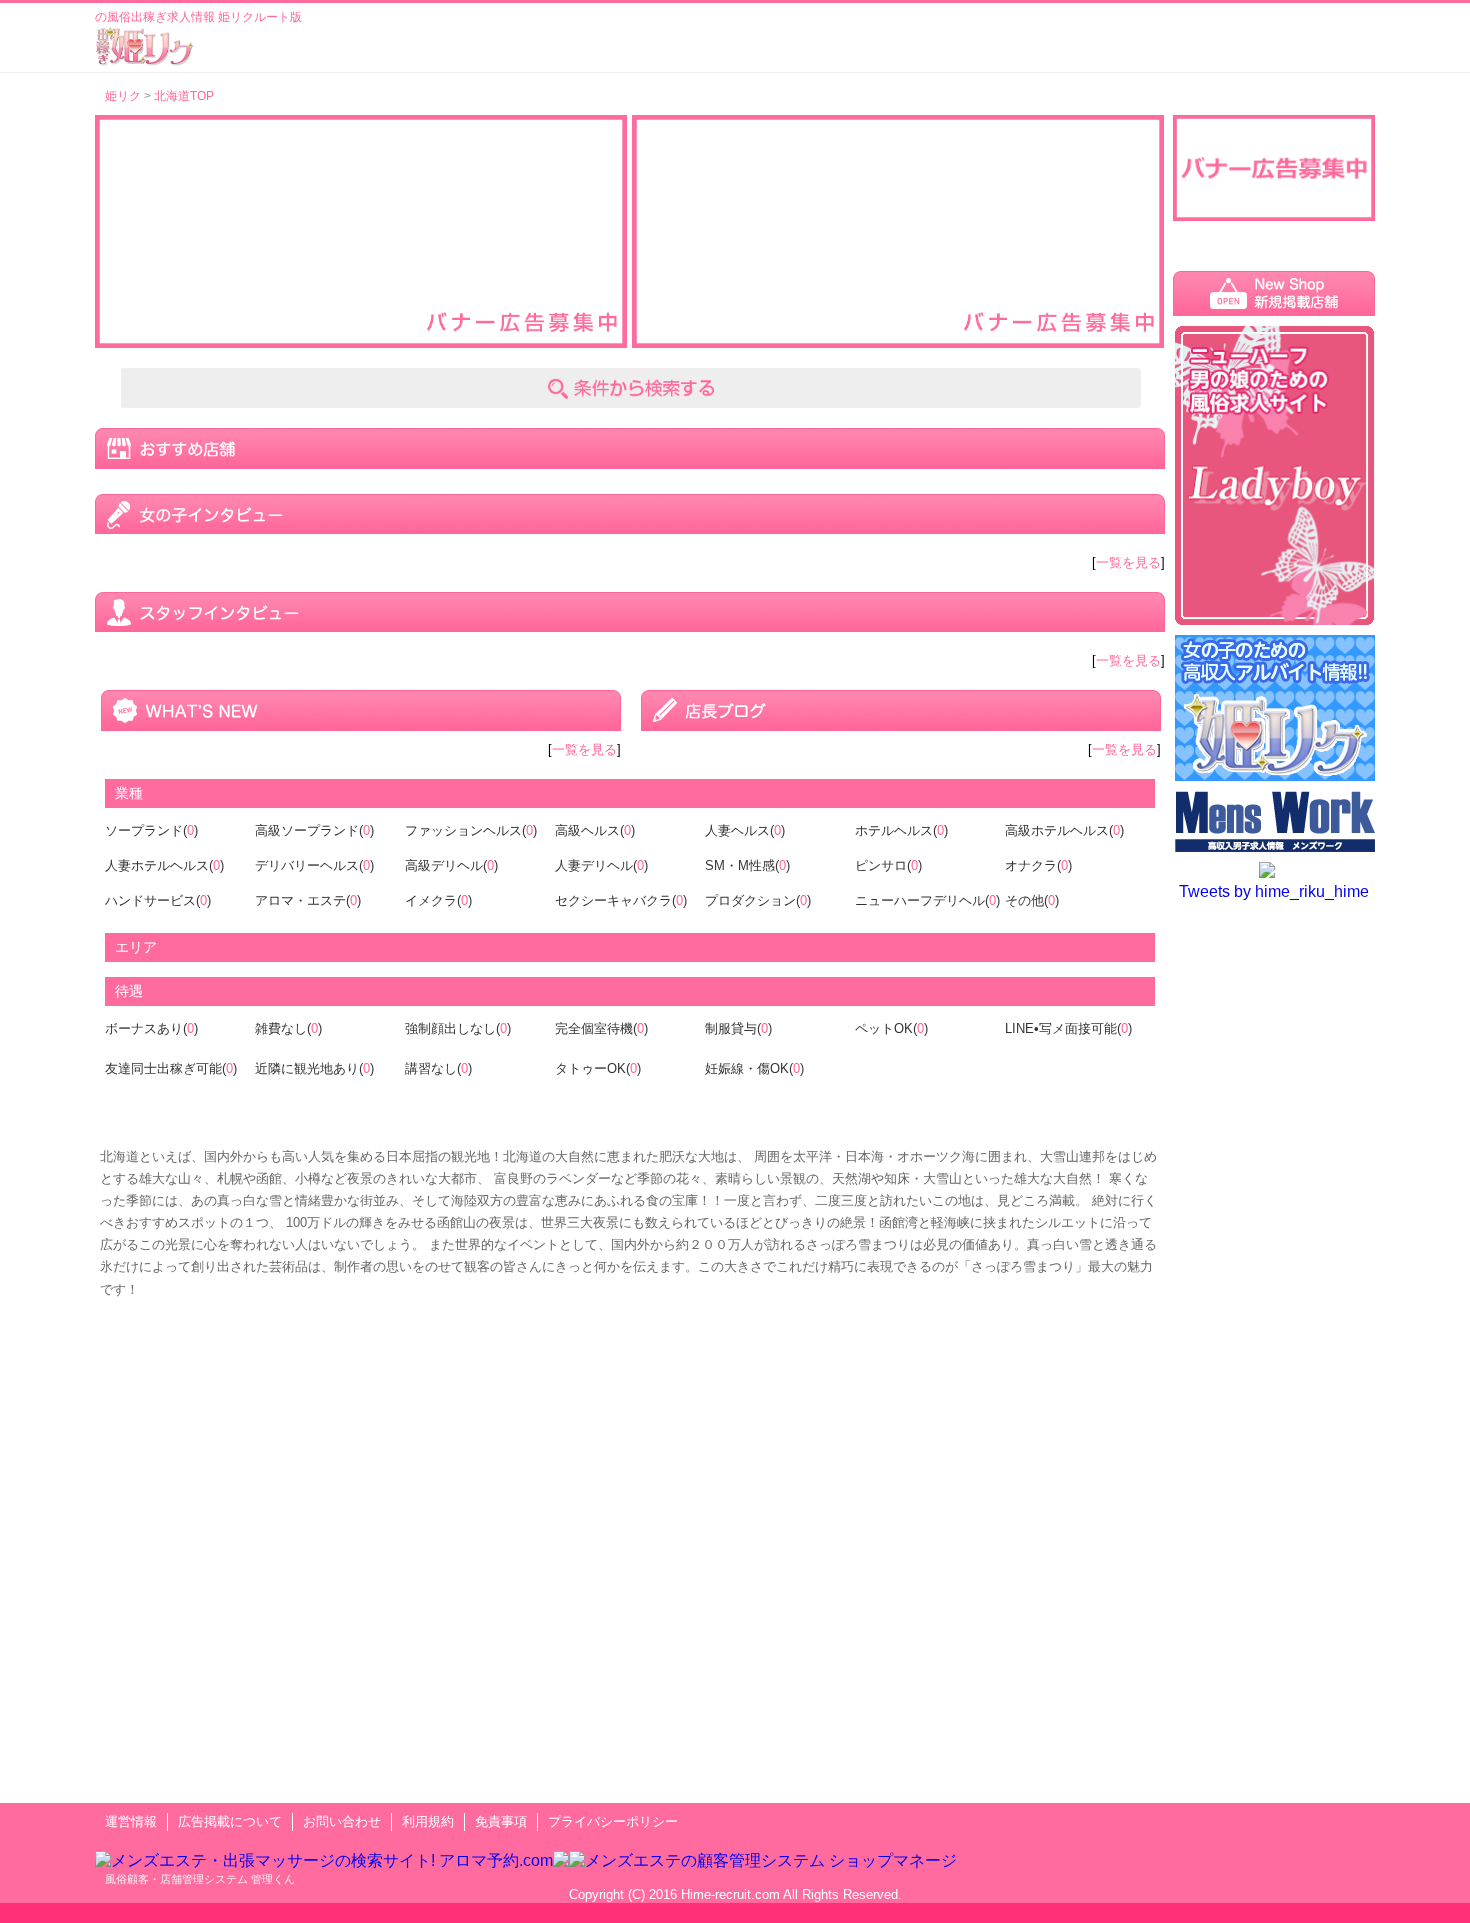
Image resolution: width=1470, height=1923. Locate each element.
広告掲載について (230, 1821)
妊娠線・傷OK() (754, 1068)
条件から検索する (631, 388)
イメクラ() (438, 900)
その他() (1032, 900)
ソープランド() (151, 830)
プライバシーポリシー (613, 1821)
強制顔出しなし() (458, 1028)
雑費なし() (288, 1028)
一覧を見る (1128, 562)
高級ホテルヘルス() (1064, 830)
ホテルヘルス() (901, 830)
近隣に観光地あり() (314, 1068)
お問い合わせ (342, 1821)
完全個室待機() (601, 1028)
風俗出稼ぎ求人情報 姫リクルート (145, 46)
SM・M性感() (747, 865)
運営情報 (131, 1821)
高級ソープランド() (314, 830)
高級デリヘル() (451, 865)
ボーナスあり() (151, 1028)
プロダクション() (758, 900)
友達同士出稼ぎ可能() (171, 1068)
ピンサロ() (888, 865)
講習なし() (438, 1068)
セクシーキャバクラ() (621, 900)
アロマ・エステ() (308, 900)
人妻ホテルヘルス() (164, 865)
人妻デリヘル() (601, 865)
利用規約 (428, 1821)
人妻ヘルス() (745, 830)
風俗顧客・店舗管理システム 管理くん (200, 1879)
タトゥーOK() (598, 1068)
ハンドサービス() (158, 900)
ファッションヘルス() (471, 830)
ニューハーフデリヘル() (927, 900)
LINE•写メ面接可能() (1068, 1028)
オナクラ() (1038, 865)
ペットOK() (891, 1028)
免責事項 (501, 1821)
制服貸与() (738, 1028)
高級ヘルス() (595, 830)
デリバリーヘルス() (314, 865)
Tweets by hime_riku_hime (1274, 891)
